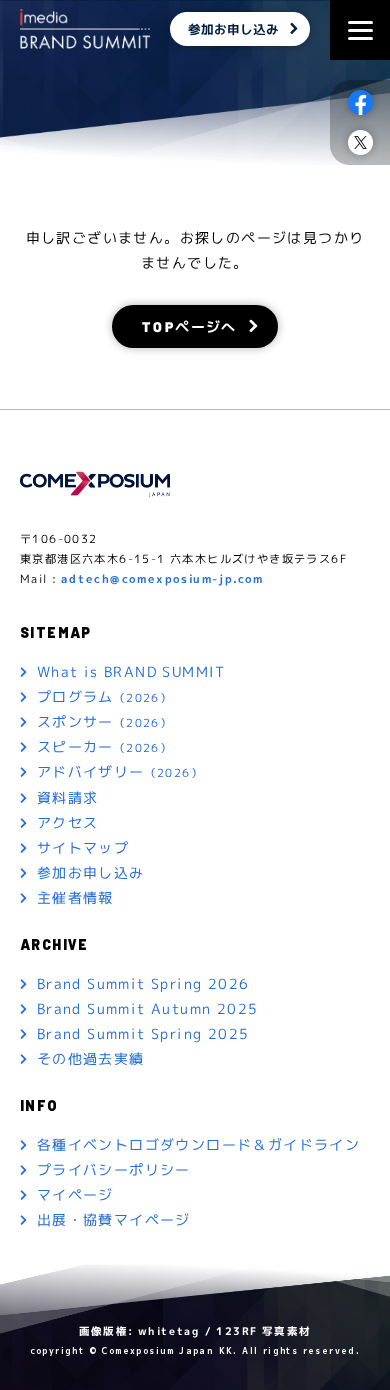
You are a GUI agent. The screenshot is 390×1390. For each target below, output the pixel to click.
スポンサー (104, 721)
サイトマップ (83, 847)
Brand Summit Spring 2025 (143, 1033)
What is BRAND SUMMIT (131, 671)
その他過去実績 (91, 1058)
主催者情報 (75, 897)
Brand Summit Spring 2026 (143, 983)
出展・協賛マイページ (114, 1219)
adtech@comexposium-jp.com (162, 579)
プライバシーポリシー (114, 1169)
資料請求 (68, 797)
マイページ (75, 1194)
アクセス (68, 822)
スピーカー (104, 746)
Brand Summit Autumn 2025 (148, 1008)
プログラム (104, 696)
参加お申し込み (233, 28)
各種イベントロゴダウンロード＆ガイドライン (198, 1144)
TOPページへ (189, 326)
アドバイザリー (120, 771)
